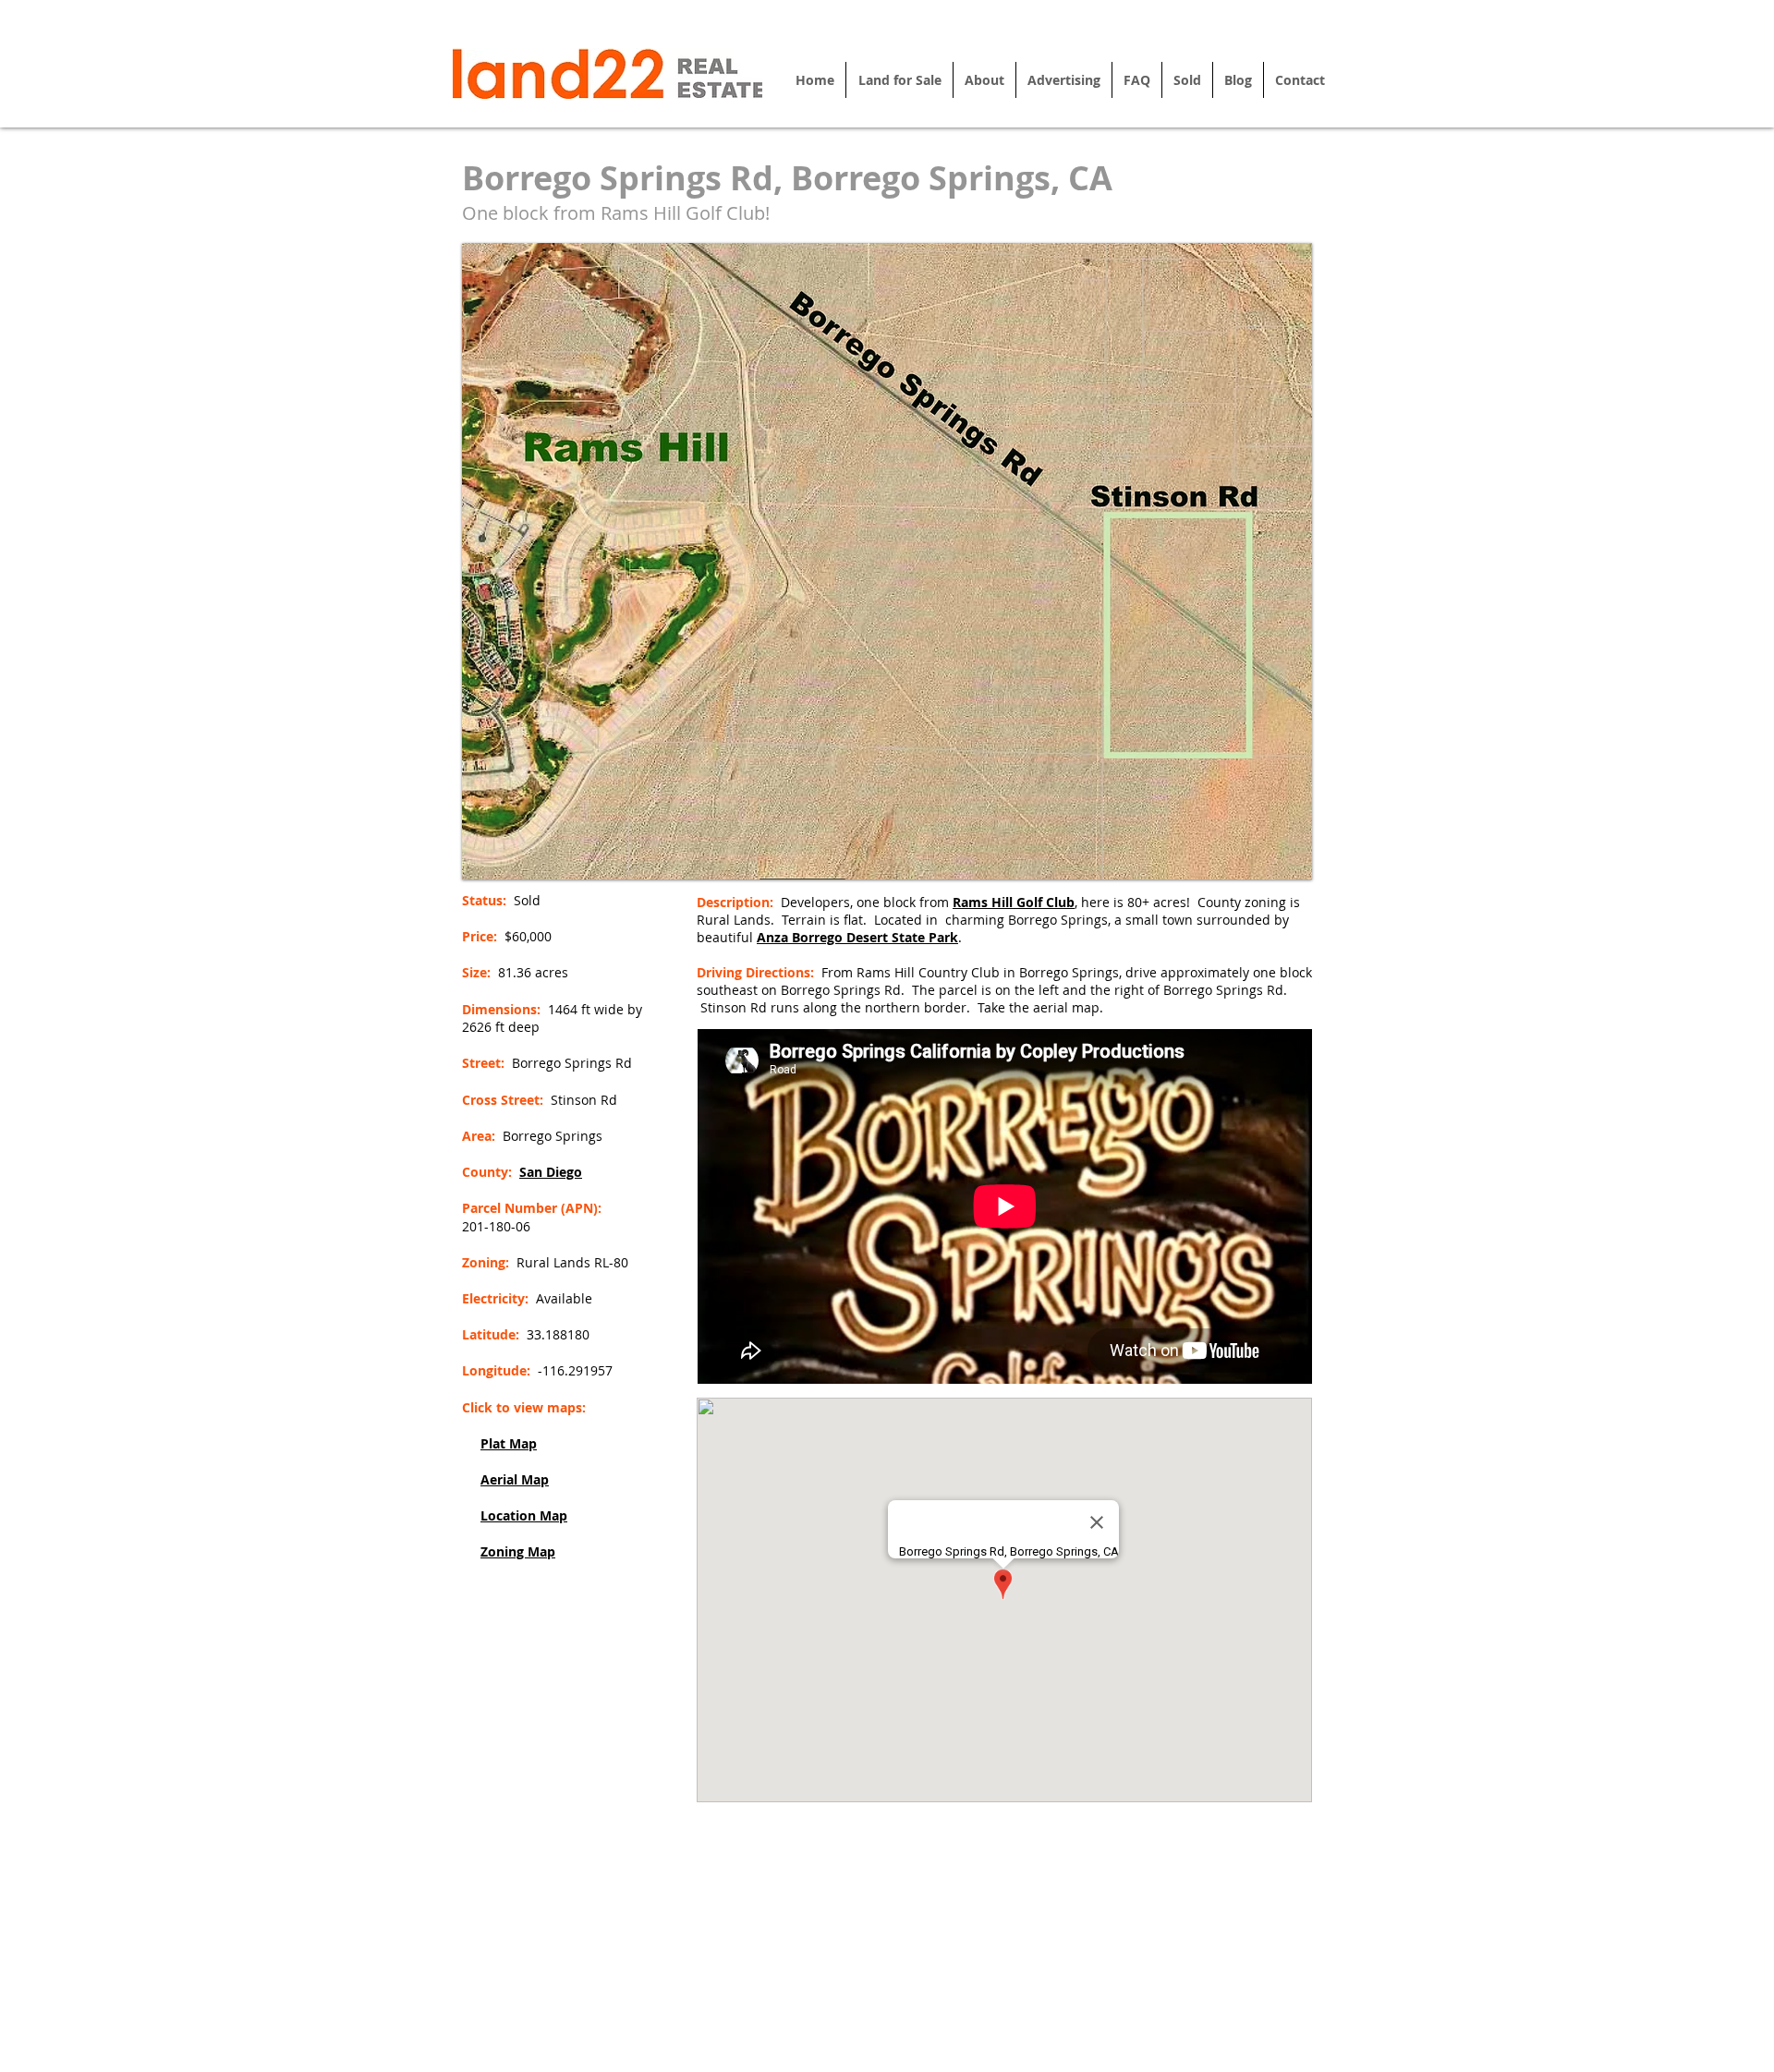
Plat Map (509, 1443)
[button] (887, 561)
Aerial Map (515, 1479)
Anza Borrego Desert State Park (857, 937)
